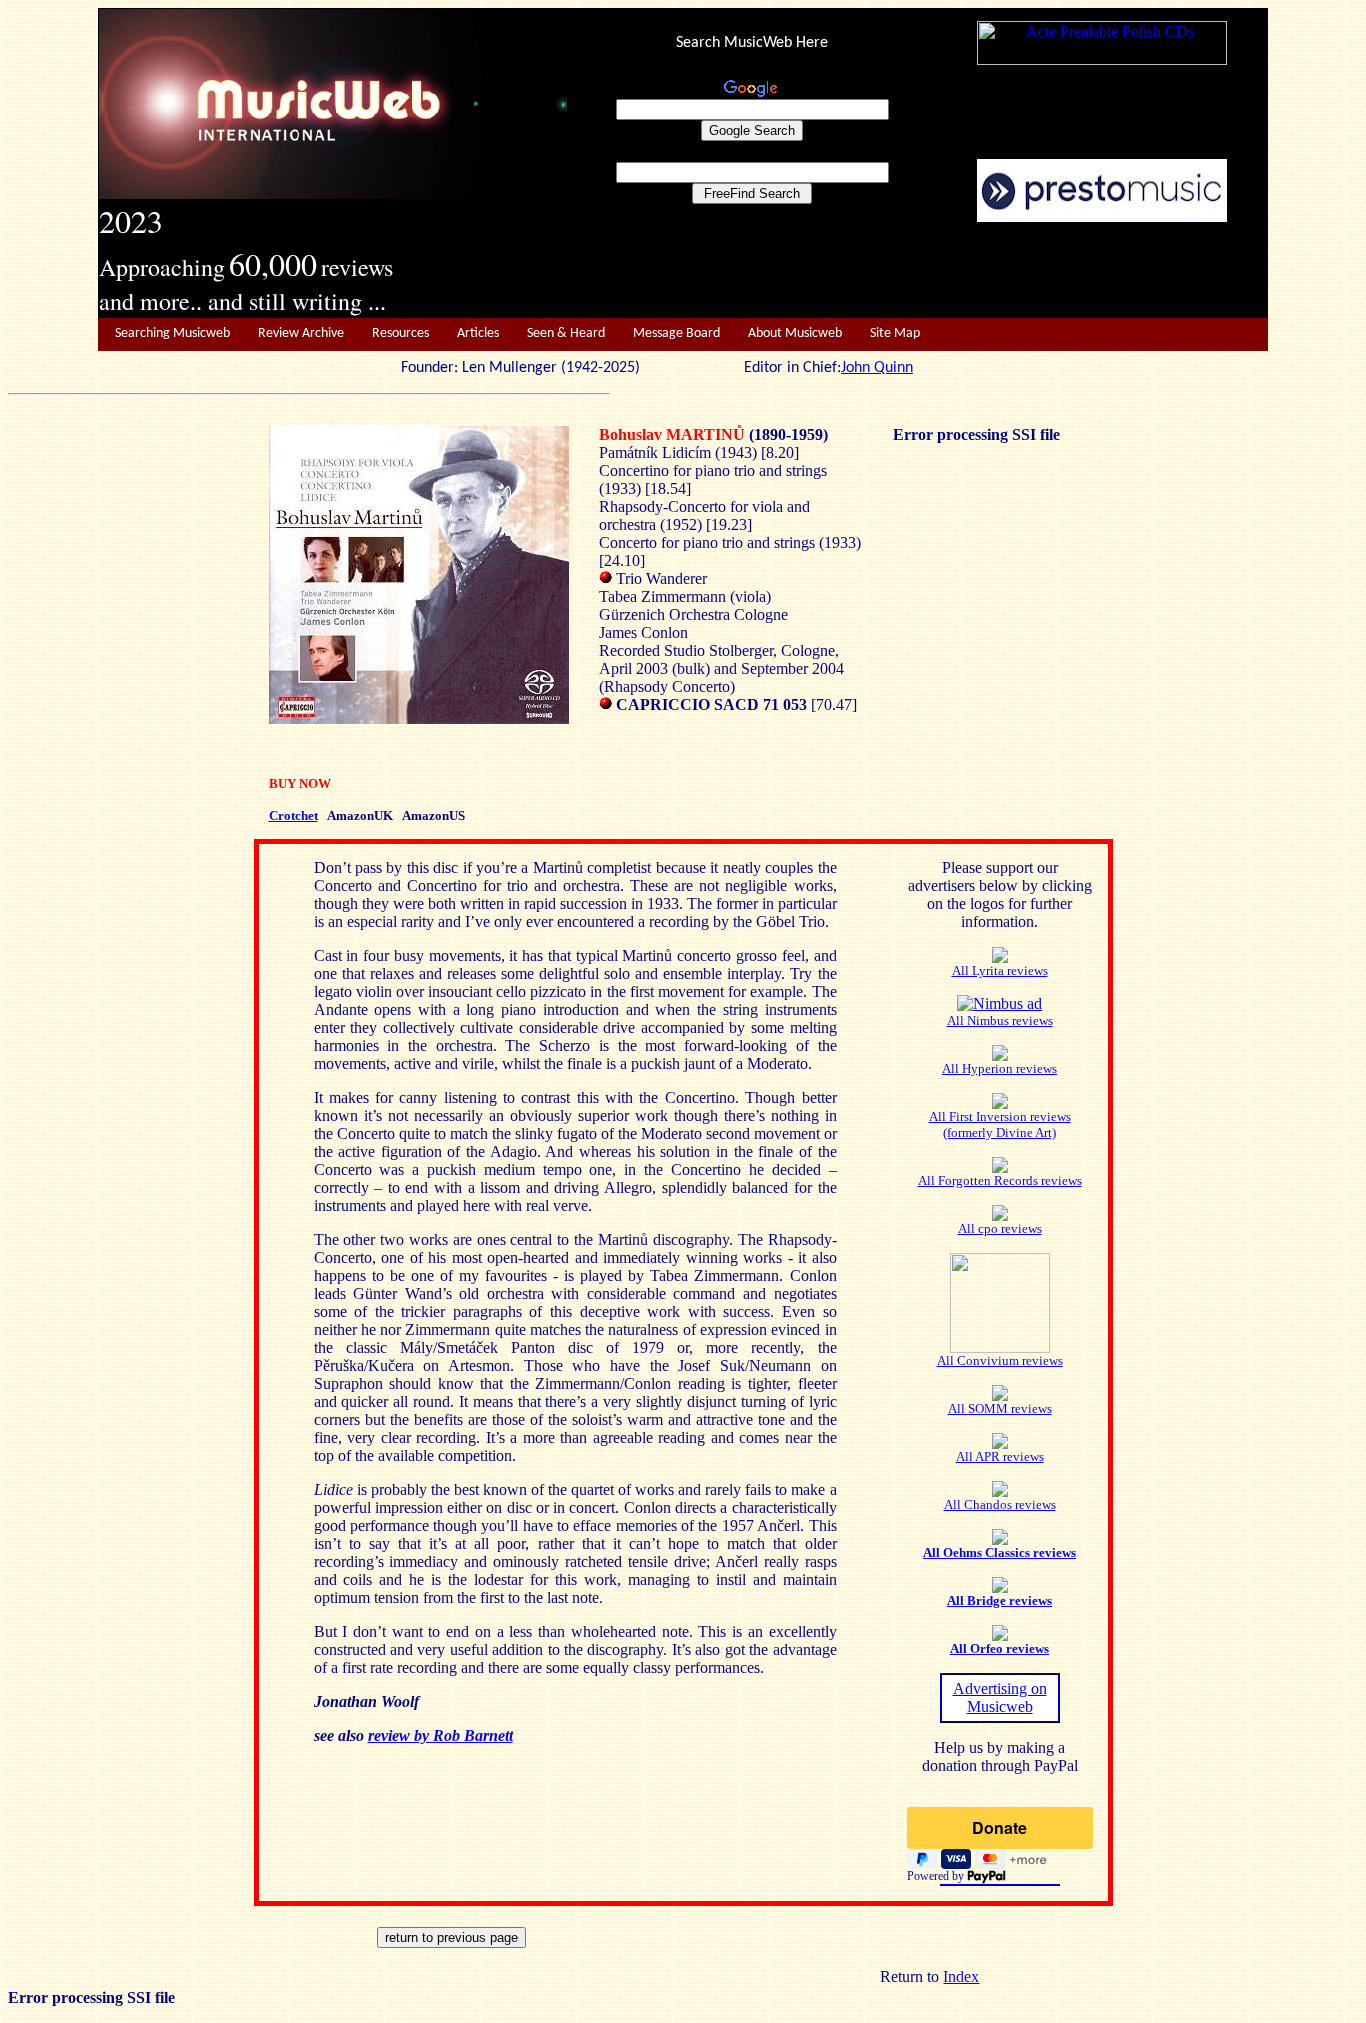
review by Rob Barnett (440, 1735)
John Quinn (877, 368)
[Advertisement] (918, 271)
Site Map (895, 333)
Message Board (676, 333)
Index (961, 1976)
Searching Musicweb (172, 333)
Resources (400, 333)
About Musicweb (795, 333)
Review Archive (301, 333)
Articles (478, 333)
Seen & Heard (566, 333)
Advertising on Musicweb (1000, 1697)
